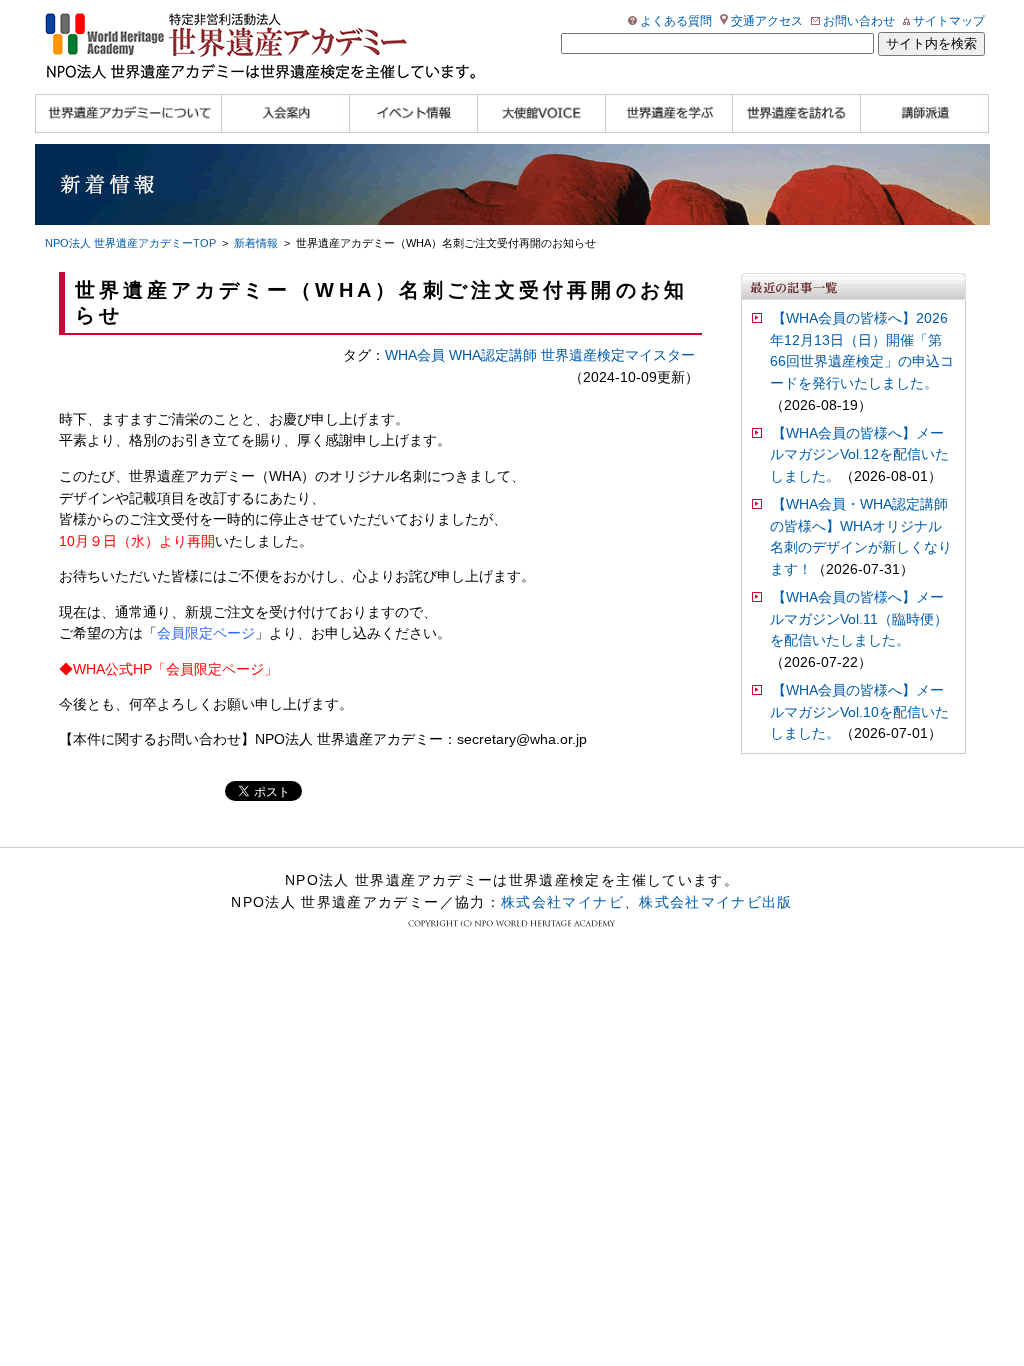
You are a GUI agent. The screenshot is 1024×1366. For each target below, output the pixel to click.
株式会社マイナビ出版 (716, 902)
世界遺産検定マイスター (618, 355)
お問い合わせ (859, 21)
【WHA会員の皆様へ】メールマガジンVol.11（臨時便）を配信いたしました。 (859, 619)
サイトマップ (949, 21)
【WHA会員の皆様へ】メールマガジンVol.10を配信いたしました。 (859, 712)
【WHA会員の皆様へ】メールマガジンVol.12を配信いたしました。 (859, 455)
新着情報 (256, 243)
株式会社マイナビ (562, 902)
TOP (130, 243)
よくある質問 (676, 21)
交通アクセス (767, 21)
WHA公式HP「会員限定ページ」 (175, 669)
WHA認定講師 (493, 355)
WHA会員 (415, 355)
